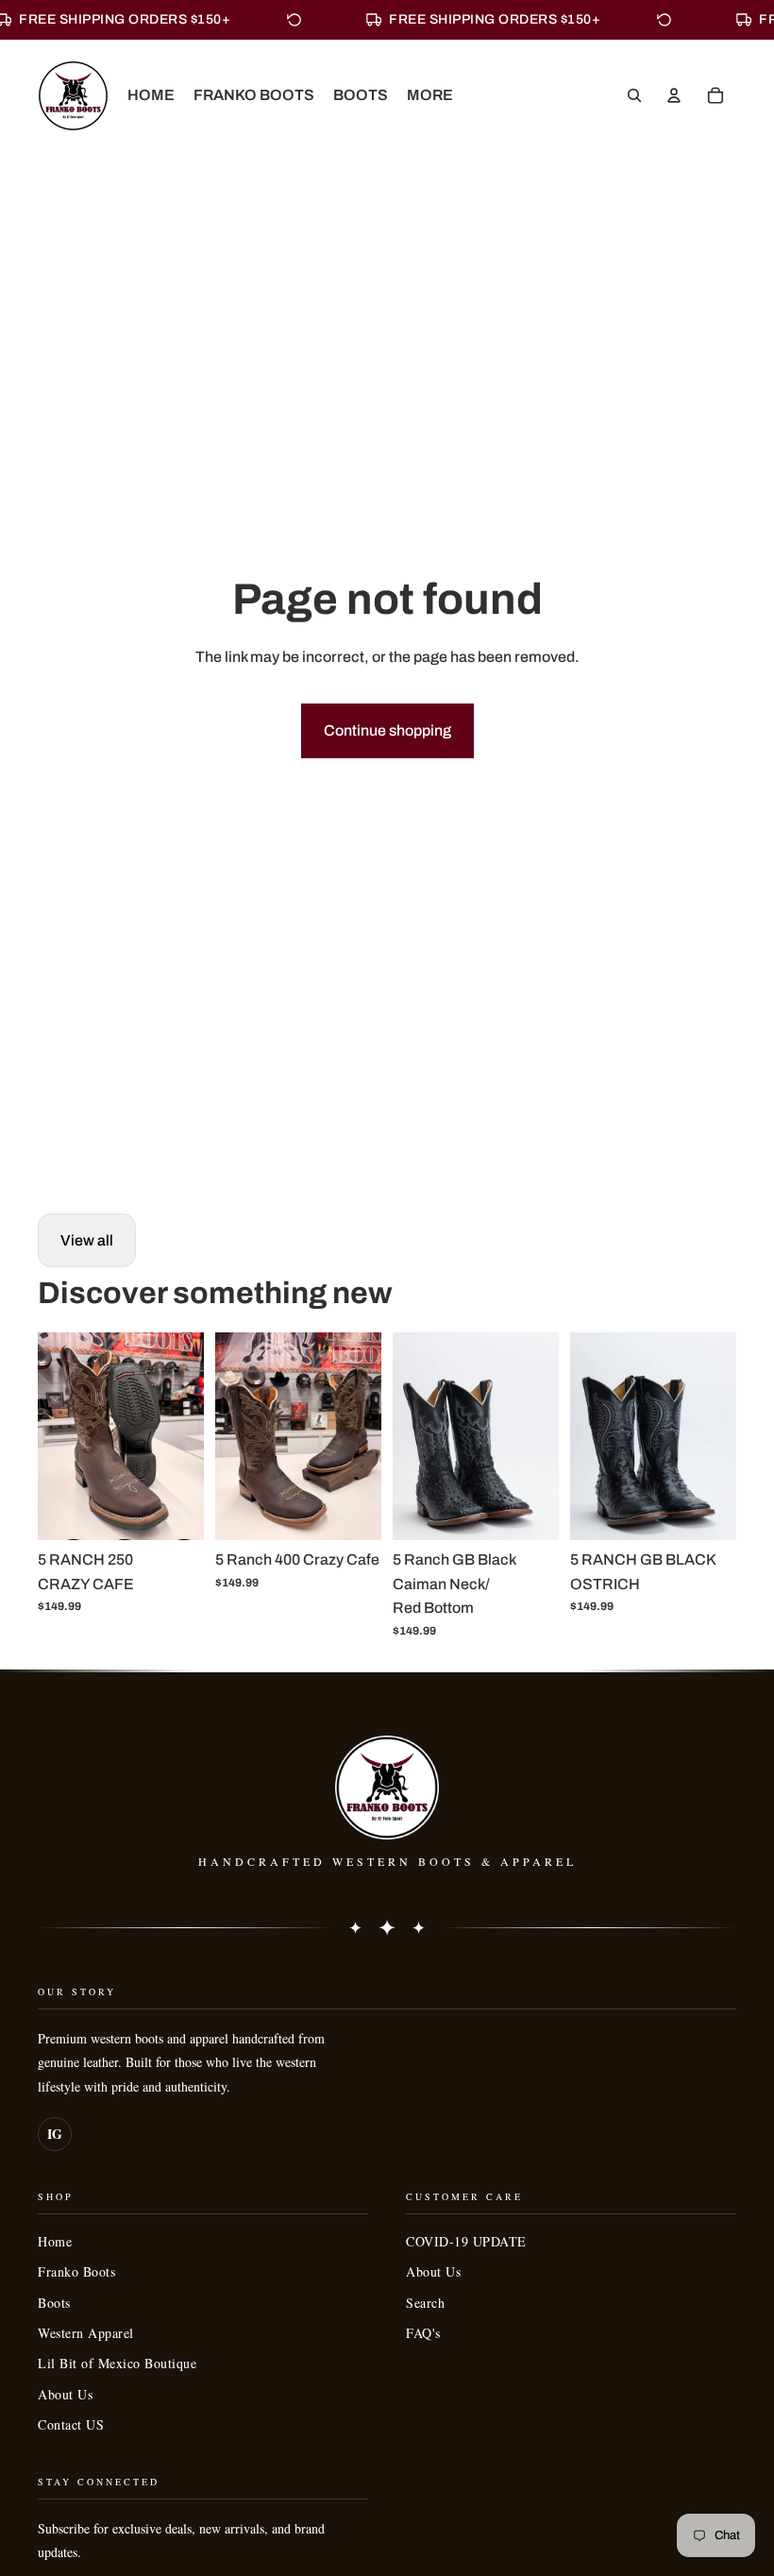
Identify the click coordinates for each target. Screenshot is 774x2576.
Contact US (71, 2424)
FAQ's (423, 2333)
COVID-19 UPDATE (466, 2241)
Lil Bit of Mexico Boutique (117, 2363)
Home (55, 2241)
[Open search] (634, 95)
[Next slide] (189, 1436)
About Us (65, 2394)
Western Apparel (86, 2333)
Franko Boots (76, 2271)
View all (87, 1240)
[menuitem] (430, 95)
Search (425, 2303)
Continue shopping (387, 730)
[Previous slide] (52, 1436)
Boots (54, 2303)
